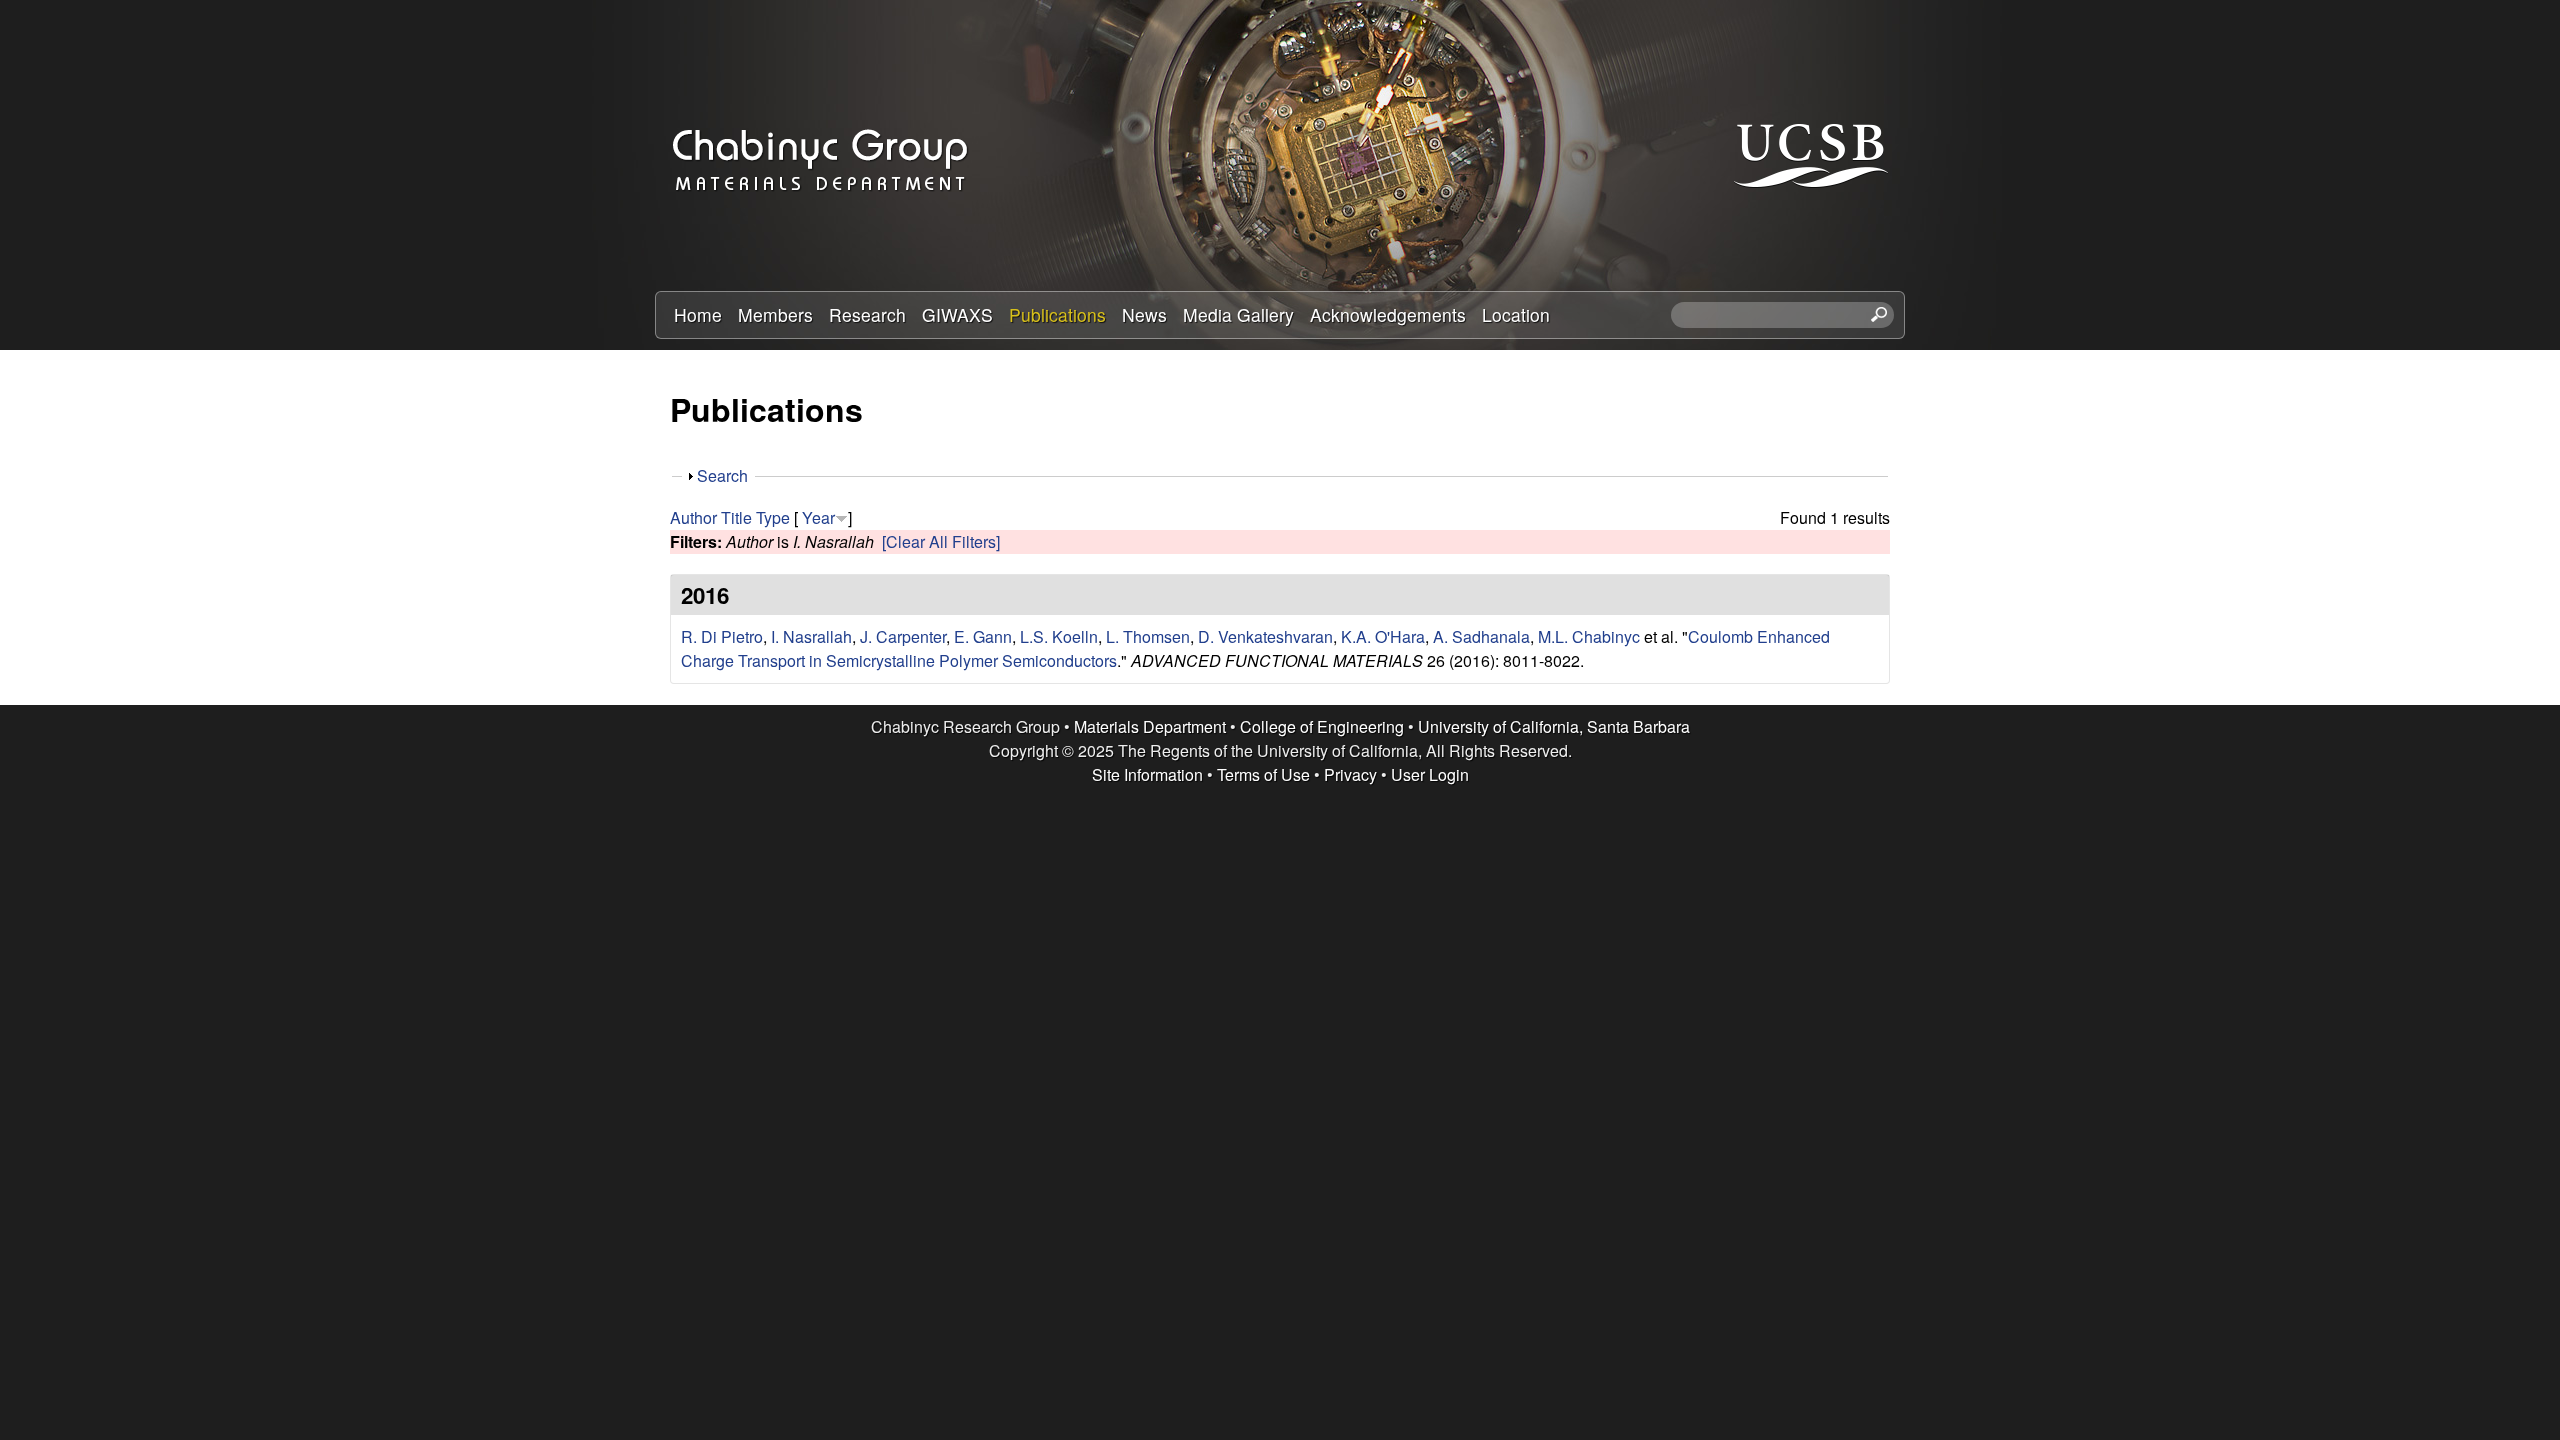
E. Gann (983, 636)
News (1144, 314)
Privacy (1350, 774)
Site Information (1147, 774)
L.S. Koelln (1059, 636)
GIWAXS (957, 314)
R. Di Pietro (722, 636)
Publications (1057, 314)
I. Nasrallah (811, 636)
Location (1516, 314)
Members (775, 314)
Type (773, 517)
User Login (1430, 774)
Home (698, 314)
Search (722, 475)
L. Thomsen (1148, 636)
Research (867, 314)
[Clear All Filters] (941, 541)
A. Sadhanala (1481, 636)
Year (818, 517)
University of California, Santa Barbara (1554, 726)
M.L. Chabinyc (1589, 636)
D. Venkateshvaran (1265, 636)
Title (736, 517)
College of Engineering (1322, 726)
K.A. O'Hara (1383, 636)
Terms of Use (1263, 774)
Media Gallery (1238, 314)
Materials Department (1150, 726)
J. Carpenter (903, 636)
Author (693, 517)
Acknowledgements (1388, 314)
